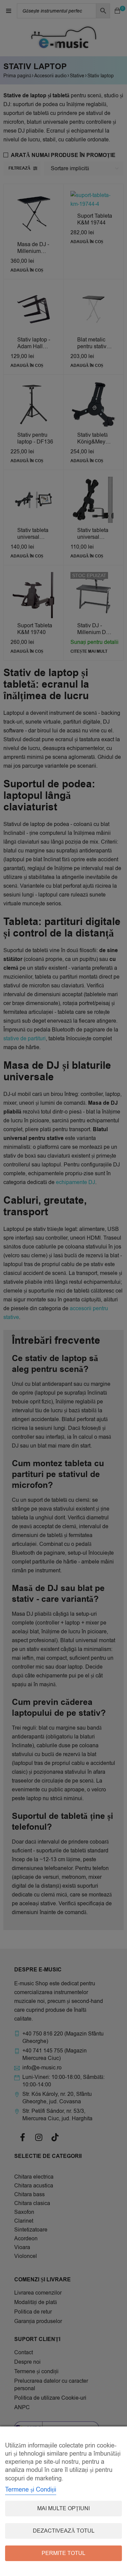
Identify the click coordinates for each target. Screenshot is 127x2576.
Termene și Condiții (31, 2490)
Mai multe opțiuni (63, 2509)
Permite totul (63, 2553)
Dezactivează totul (64, 2531)
